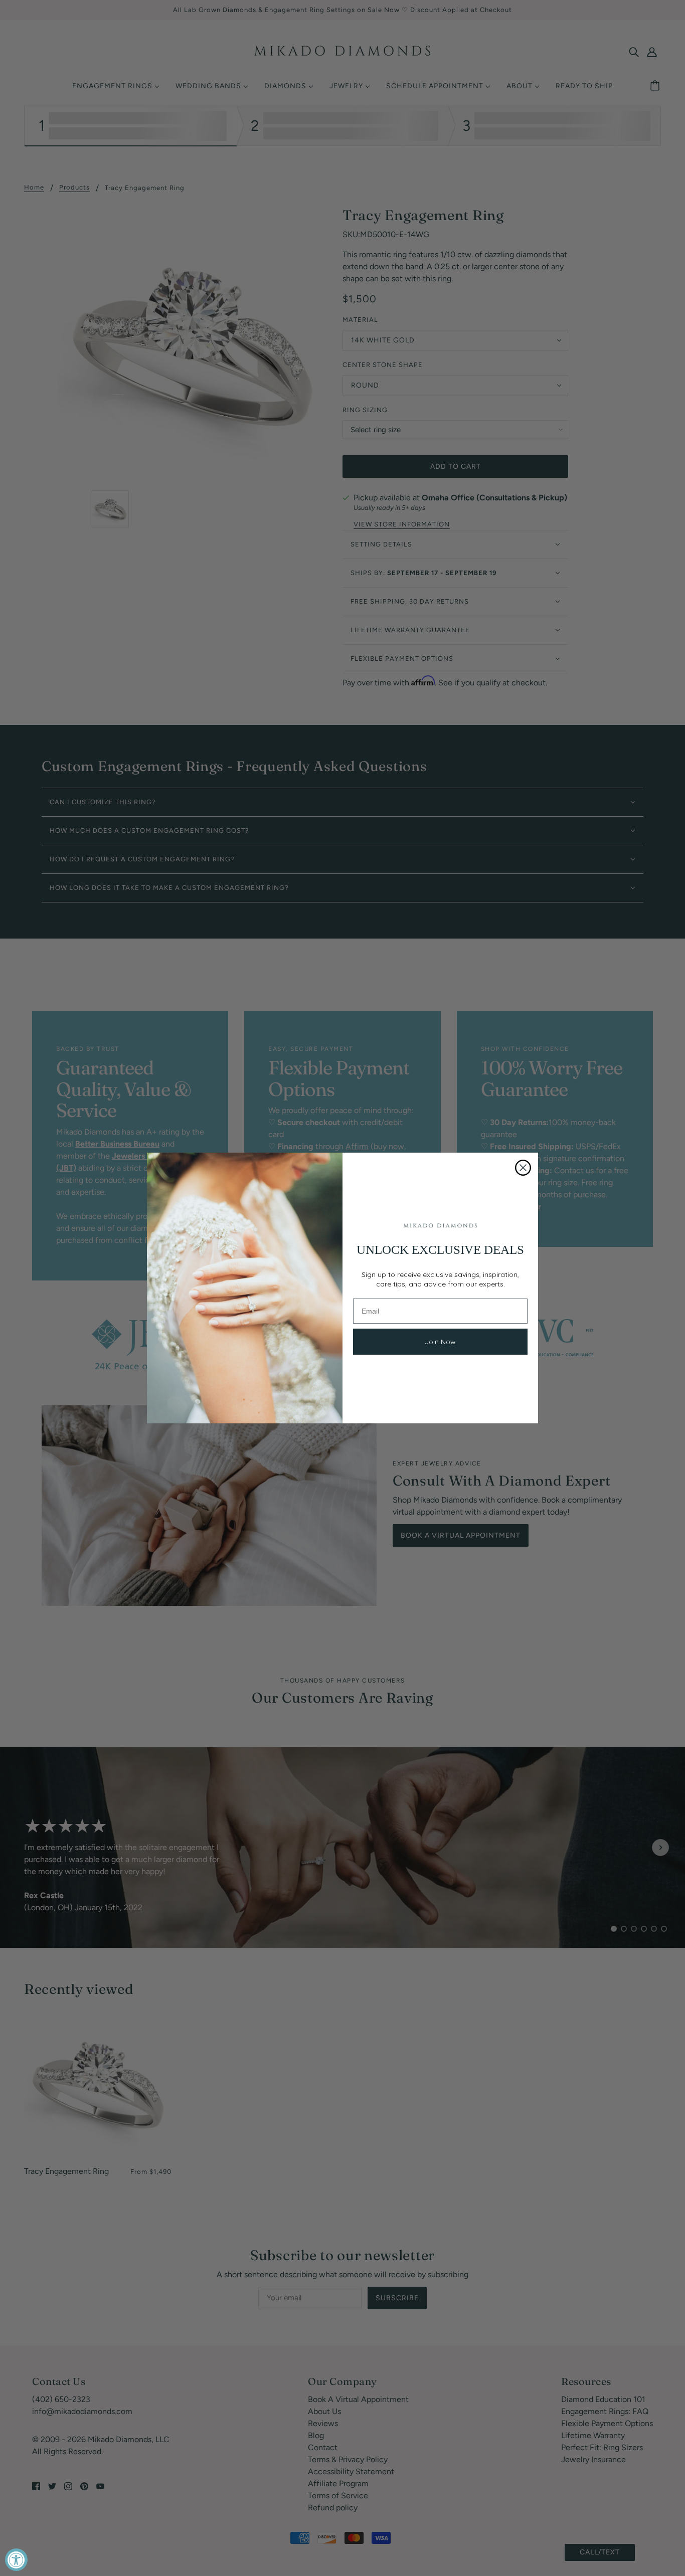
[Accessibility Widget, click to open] (16, 2560)
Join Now (440, 1342)
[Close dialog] (523, 1168)
